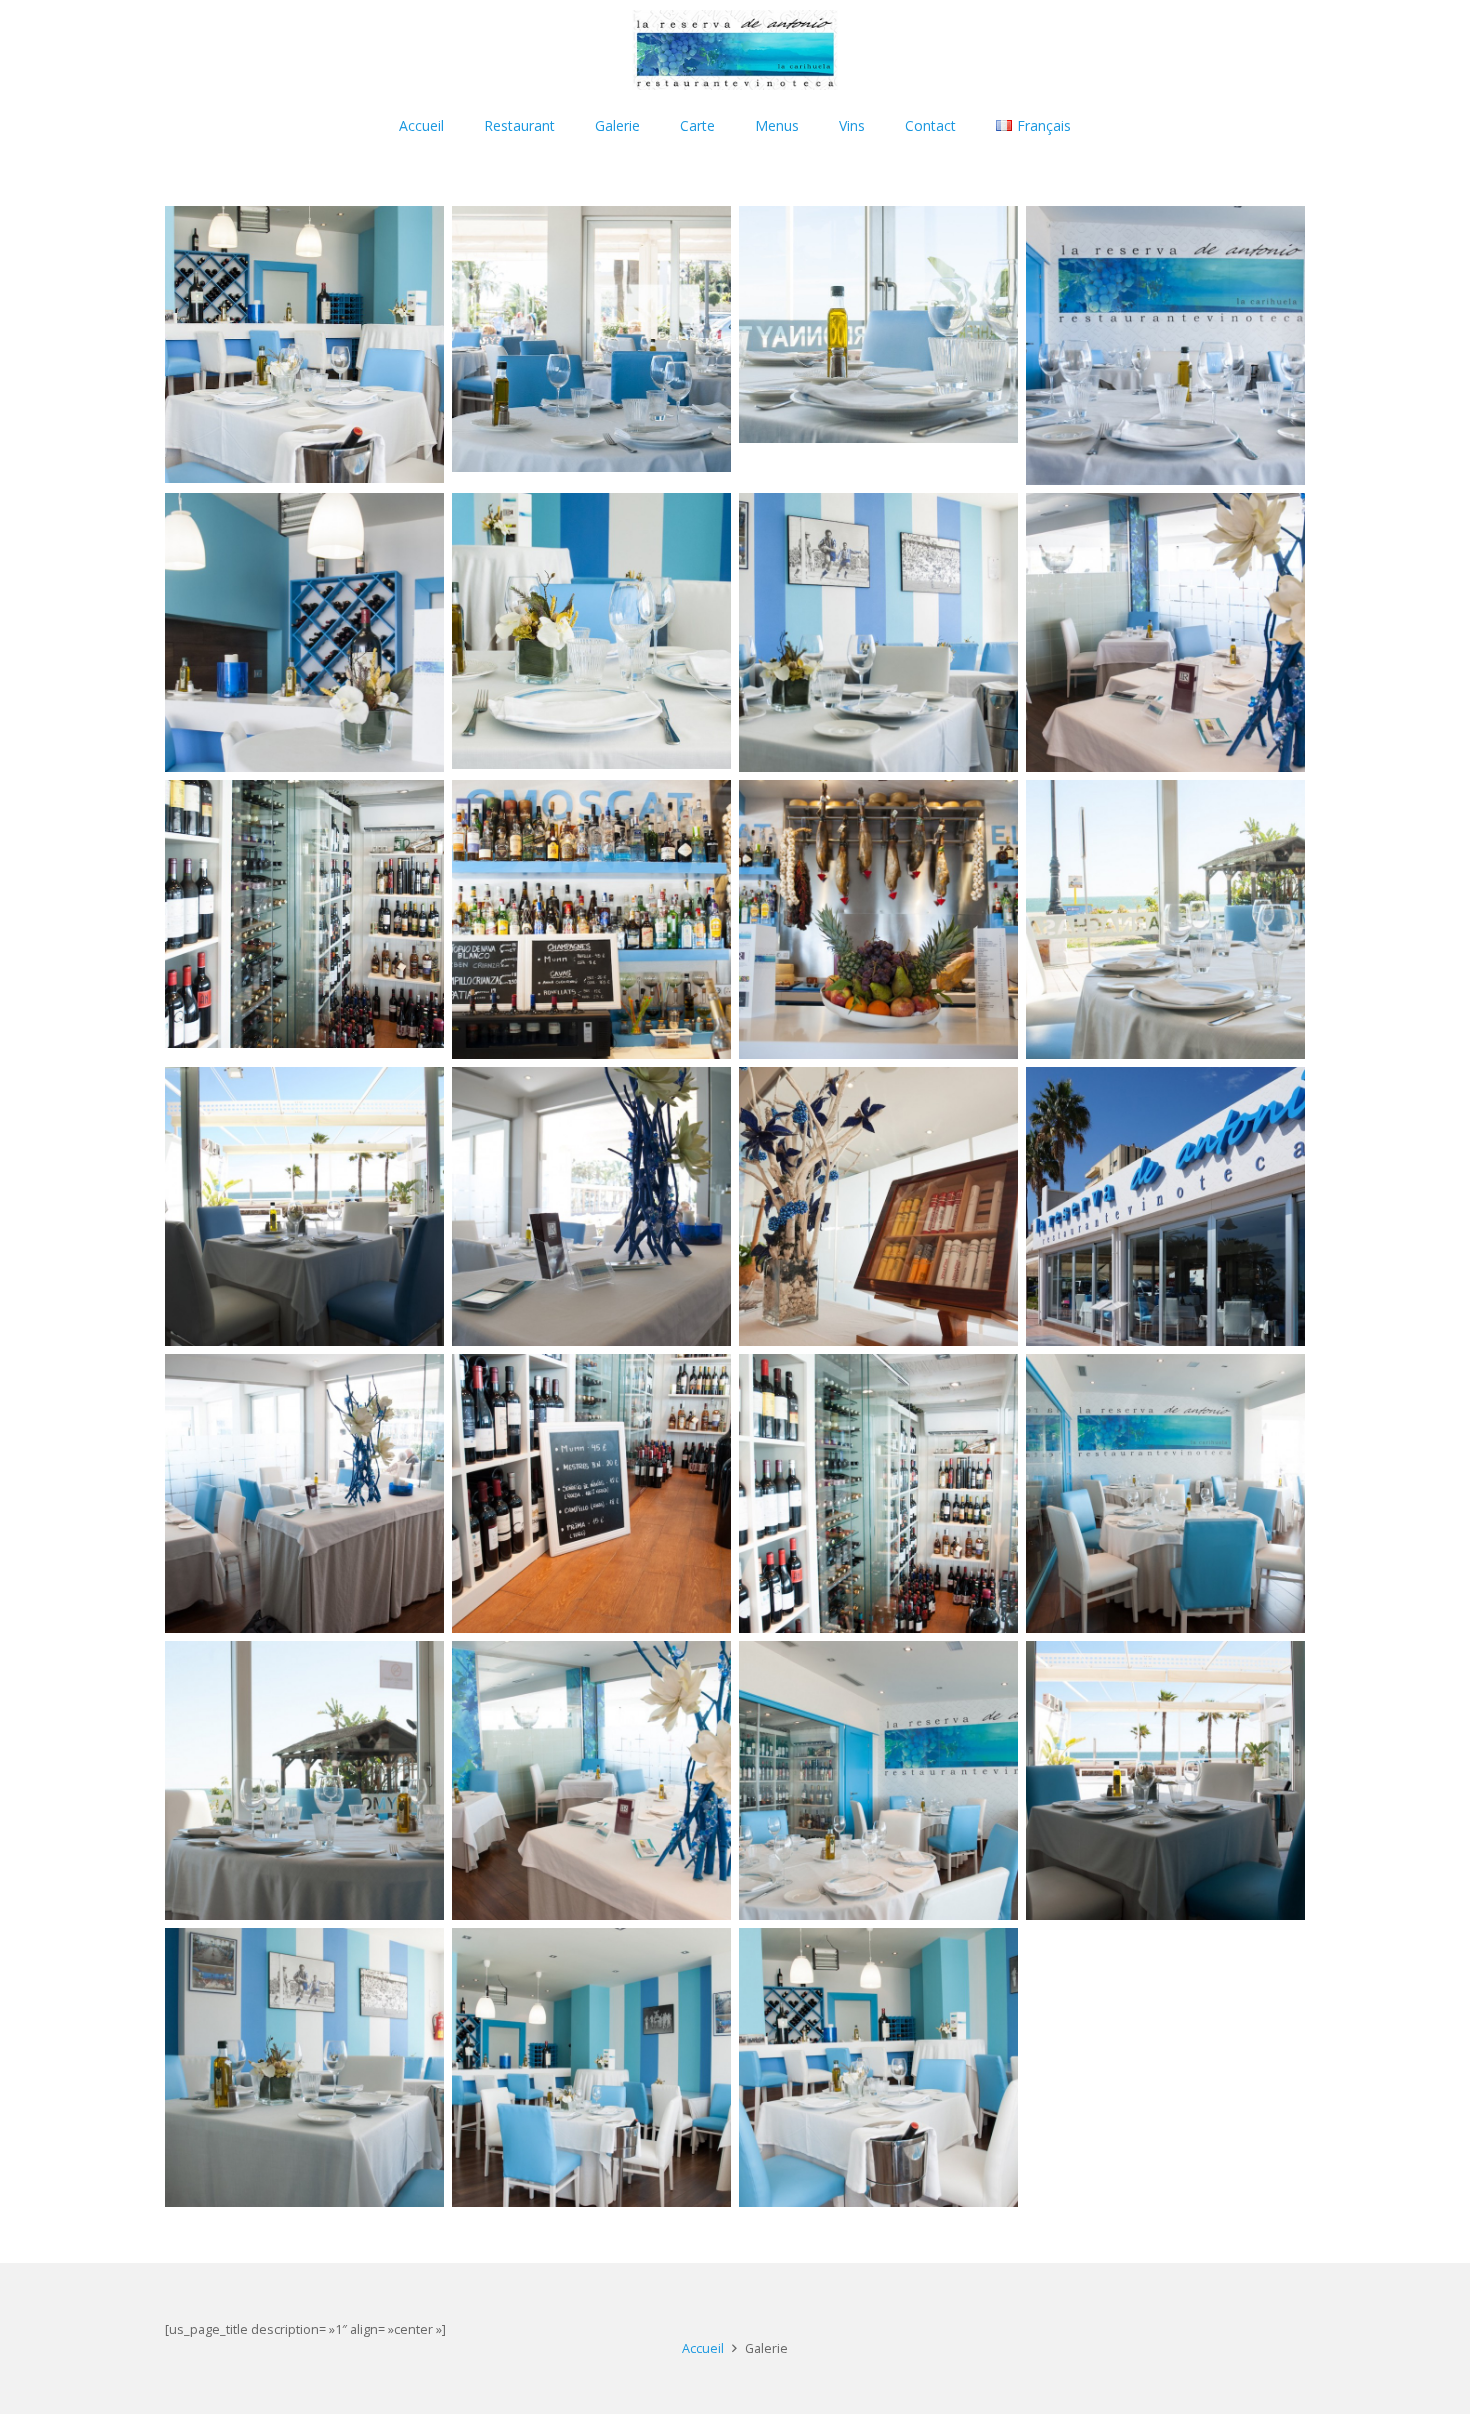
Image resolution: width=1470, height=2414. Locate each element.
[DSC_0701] (1165, 345)
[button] (727, 125)
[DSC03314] (1165, 1206)
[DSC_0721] (591, 1493)
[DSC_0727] (1165, 1493)
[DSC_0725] (591, 919)
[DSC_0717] (591, 1206)
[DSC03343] (878, 1206)
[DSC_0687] (304, 1206)
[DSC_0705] (878, 345)
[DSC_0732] (878, 919)
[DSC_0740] (1165, 919)
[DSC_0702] (878, 1780)
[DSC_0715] (1165, 632)
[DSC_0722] (304, 919)
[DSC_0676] (591, 2067)
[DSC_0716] (304, 1493)
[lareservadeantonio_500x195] (734, 50)
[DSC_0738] (304, 1780)
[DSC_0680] (591, 632)
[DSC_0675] (304, 345)
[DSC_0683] (304, 632)
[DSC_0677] (304, 2067)
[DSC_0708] (591, 345)
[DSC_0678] (878, 632)
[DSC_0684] (1165, 1780)
